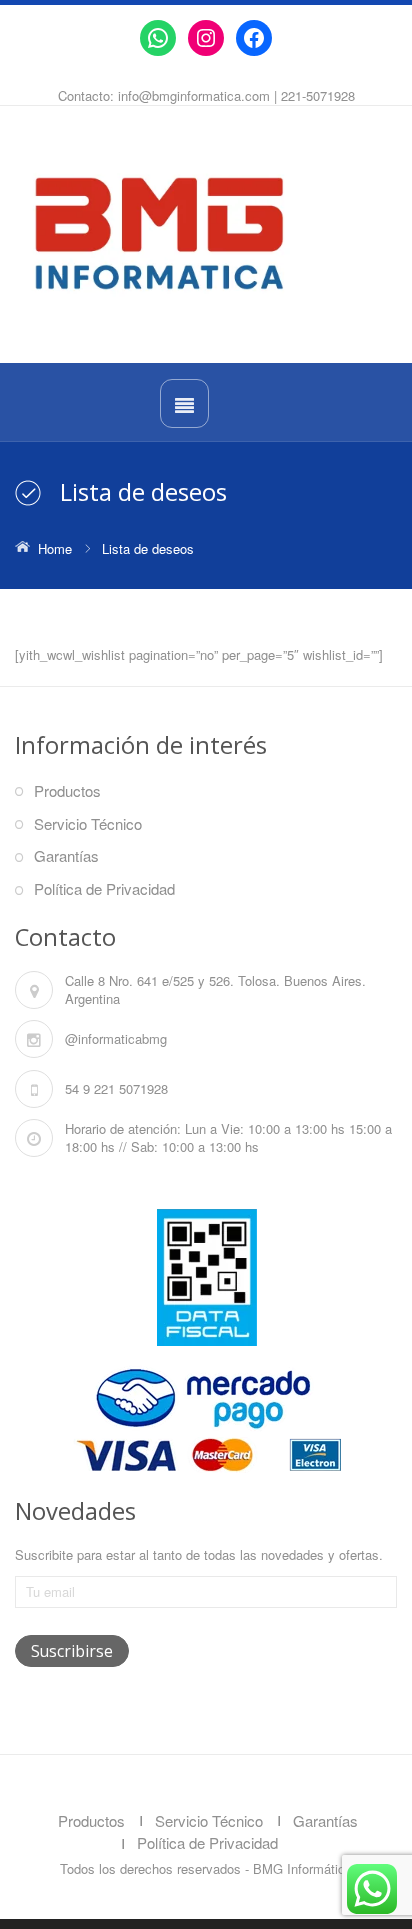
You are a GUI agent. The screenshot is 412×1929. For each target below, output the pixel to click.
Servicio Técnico (88, 823)
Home (55, 548)
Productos (67, 790)
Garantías (66, 855)
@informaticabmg (116, 1038)
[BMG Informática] (206, 233)
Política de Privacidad (104, 888)
